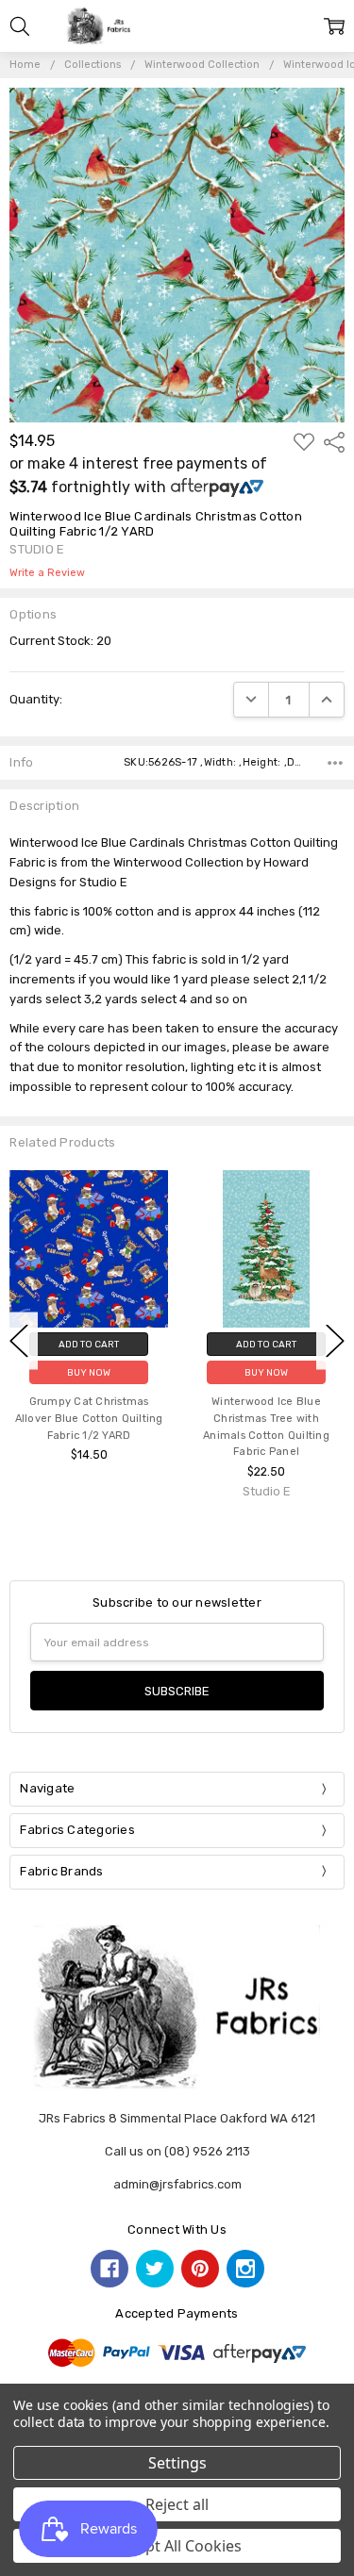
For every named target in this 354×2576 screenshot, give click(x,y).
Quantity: (36, 699)
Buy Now (89, 1372)
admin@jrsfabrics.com (177, 2184)
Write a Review (47, 573)
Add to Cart (89, 1344)
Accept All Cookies (177, 2546)
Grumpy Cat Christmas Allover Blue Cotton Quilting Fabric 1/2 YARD (89, 1419)
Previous (19, 1340)
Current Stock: (60, 641)
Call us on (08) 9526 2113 (177, 2151)
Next (335, 1340)
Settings (177, 2463)
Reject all (177, 2504)
